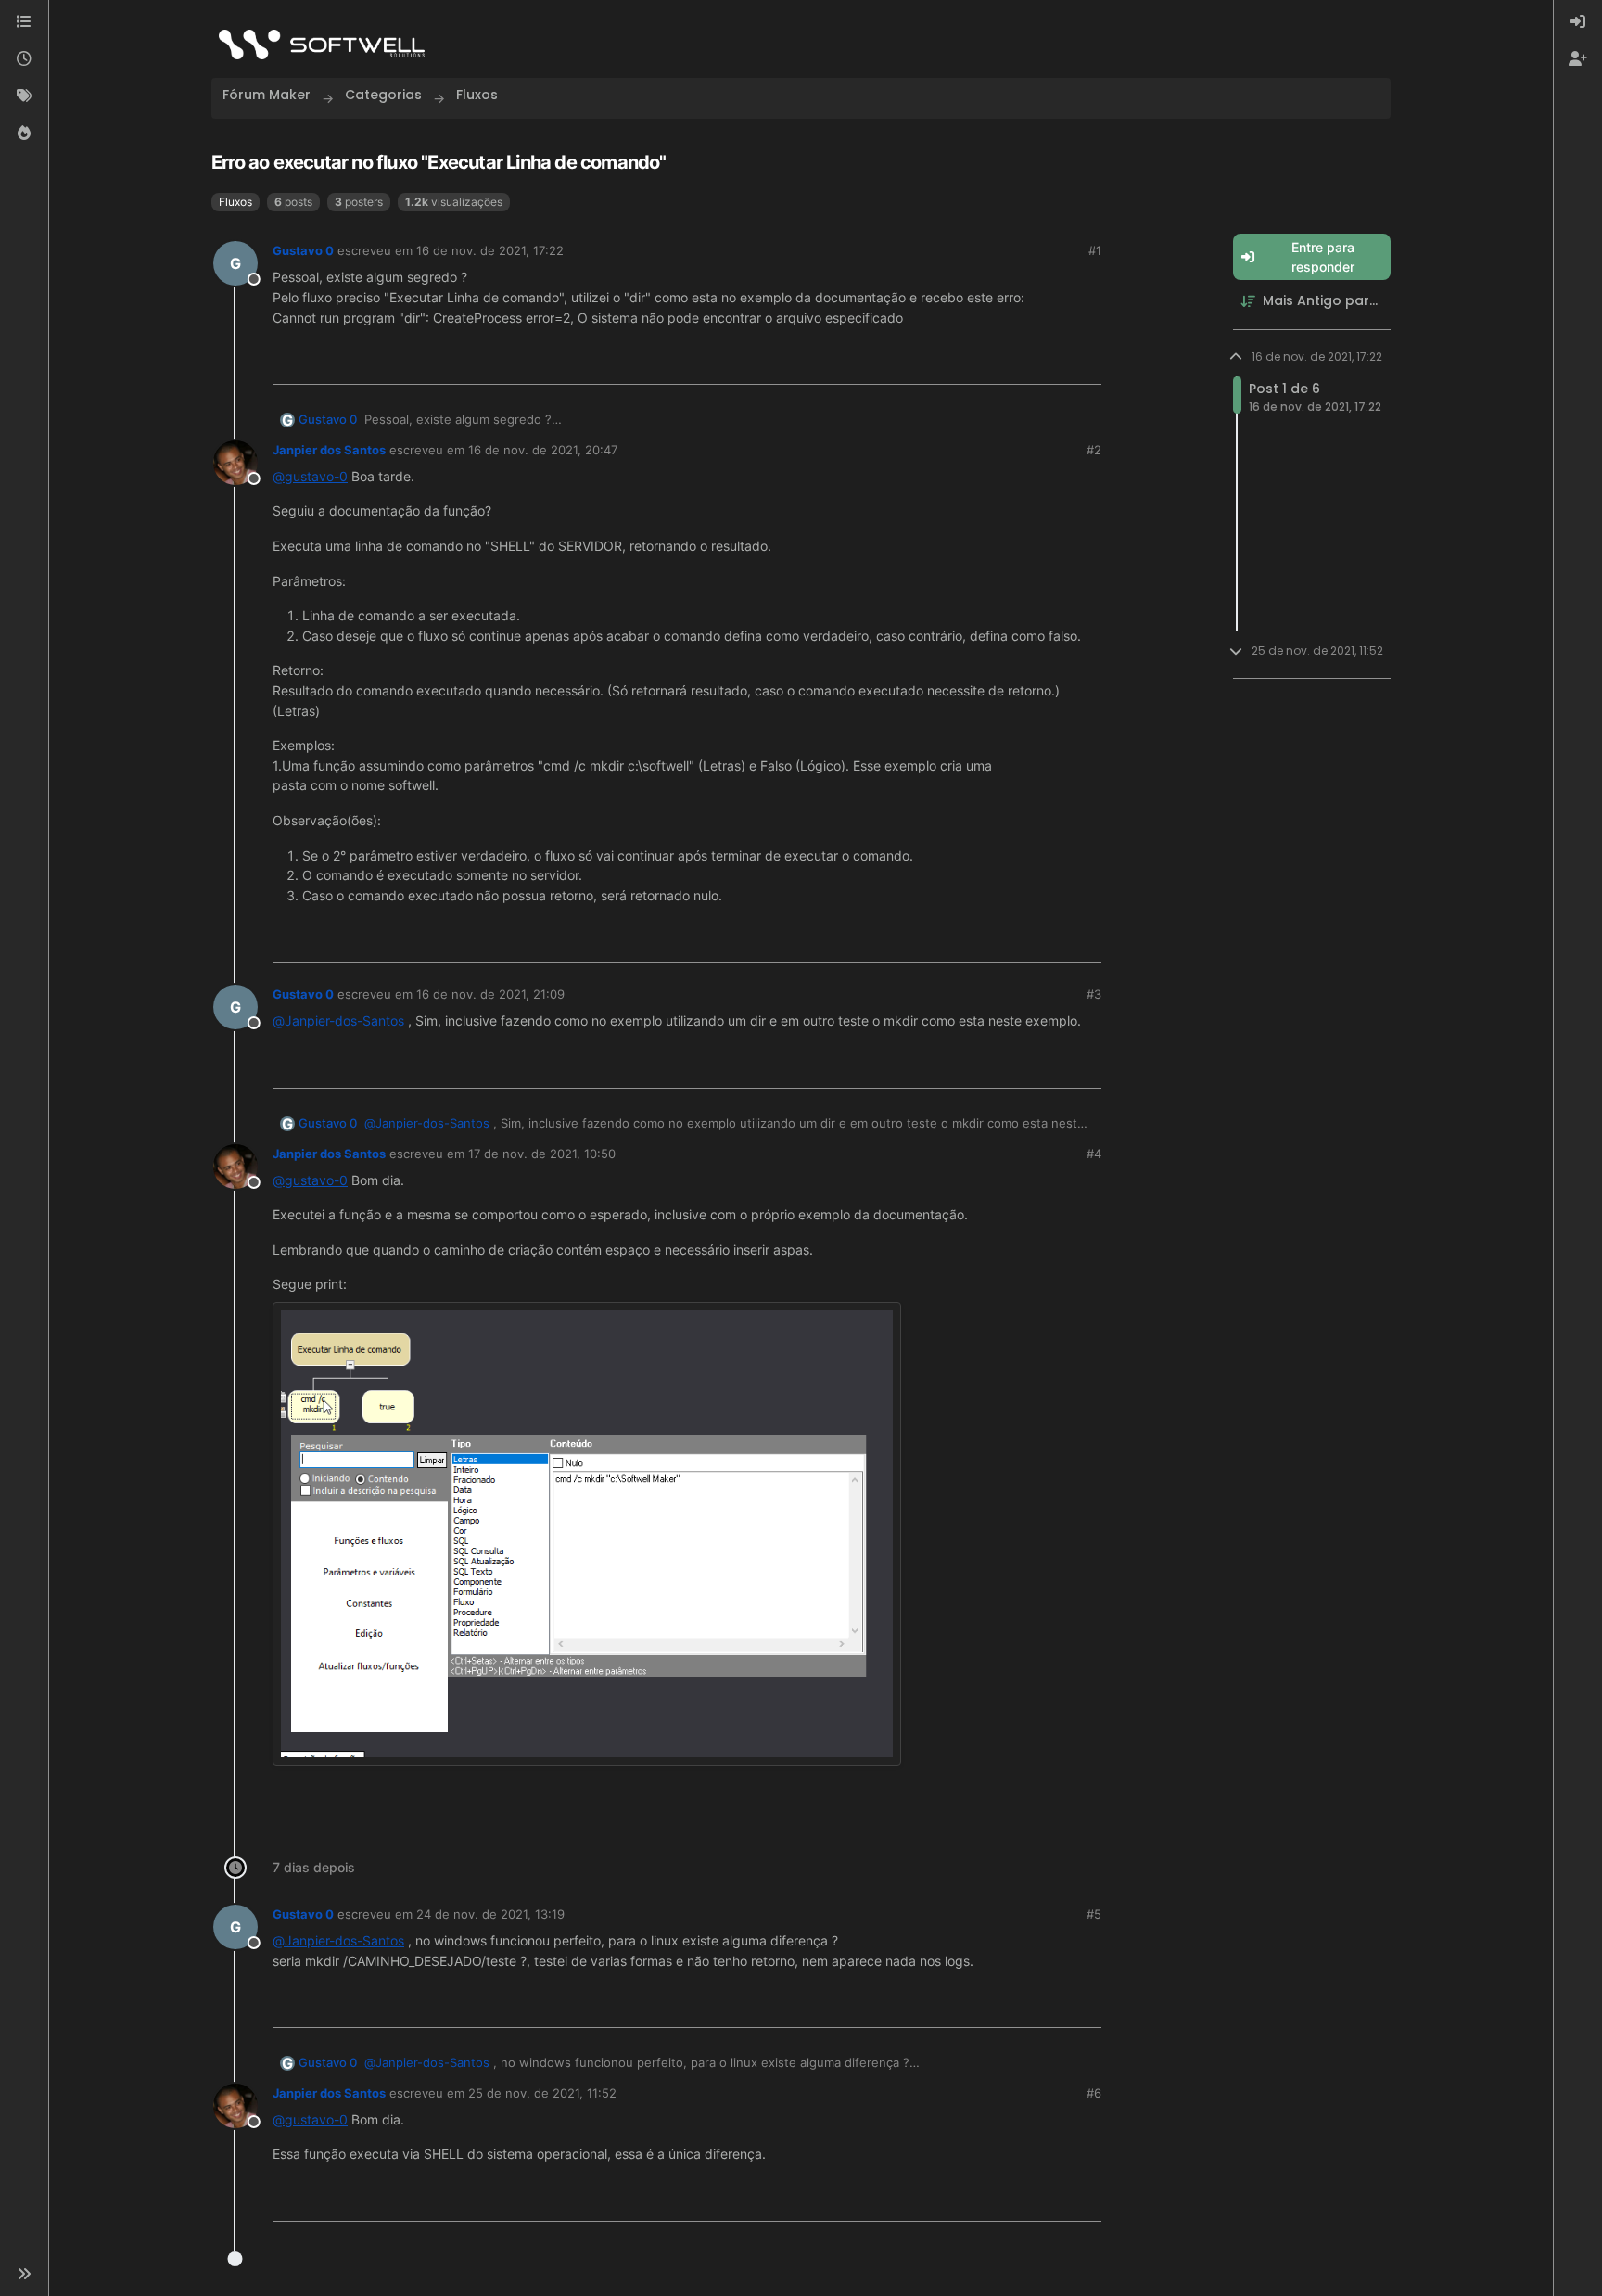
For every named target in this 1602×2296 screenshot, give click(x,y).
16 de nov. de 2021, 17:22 (490, 250)
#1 (1095, 250)
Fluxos (235, 202)
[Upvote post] (1024, 363)
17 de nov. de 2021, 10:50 (542, 1154)
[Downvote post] (1087, 363)
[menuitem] (1578, 22)
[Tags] (24, 96)
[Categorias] (24, 22)
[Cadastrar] (1578, 59)
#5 (1094, 1914)
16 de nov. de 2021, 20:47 (543, 450)
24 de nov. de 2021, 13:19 (490, 1914)
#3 (1094, 994)
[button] (24, 2274)
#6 (1094, 2093)
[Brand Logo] (322, 45)
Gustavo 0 (303, 250)
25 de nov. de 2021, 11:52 (542, 2093)
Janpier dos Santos (329, 450)
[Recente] (24, 59)
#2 (1094, 450)
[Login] (1578, 22)
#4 (1094, 1154)
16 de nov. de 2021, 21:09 (490, 994)
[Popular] (24, 134)
